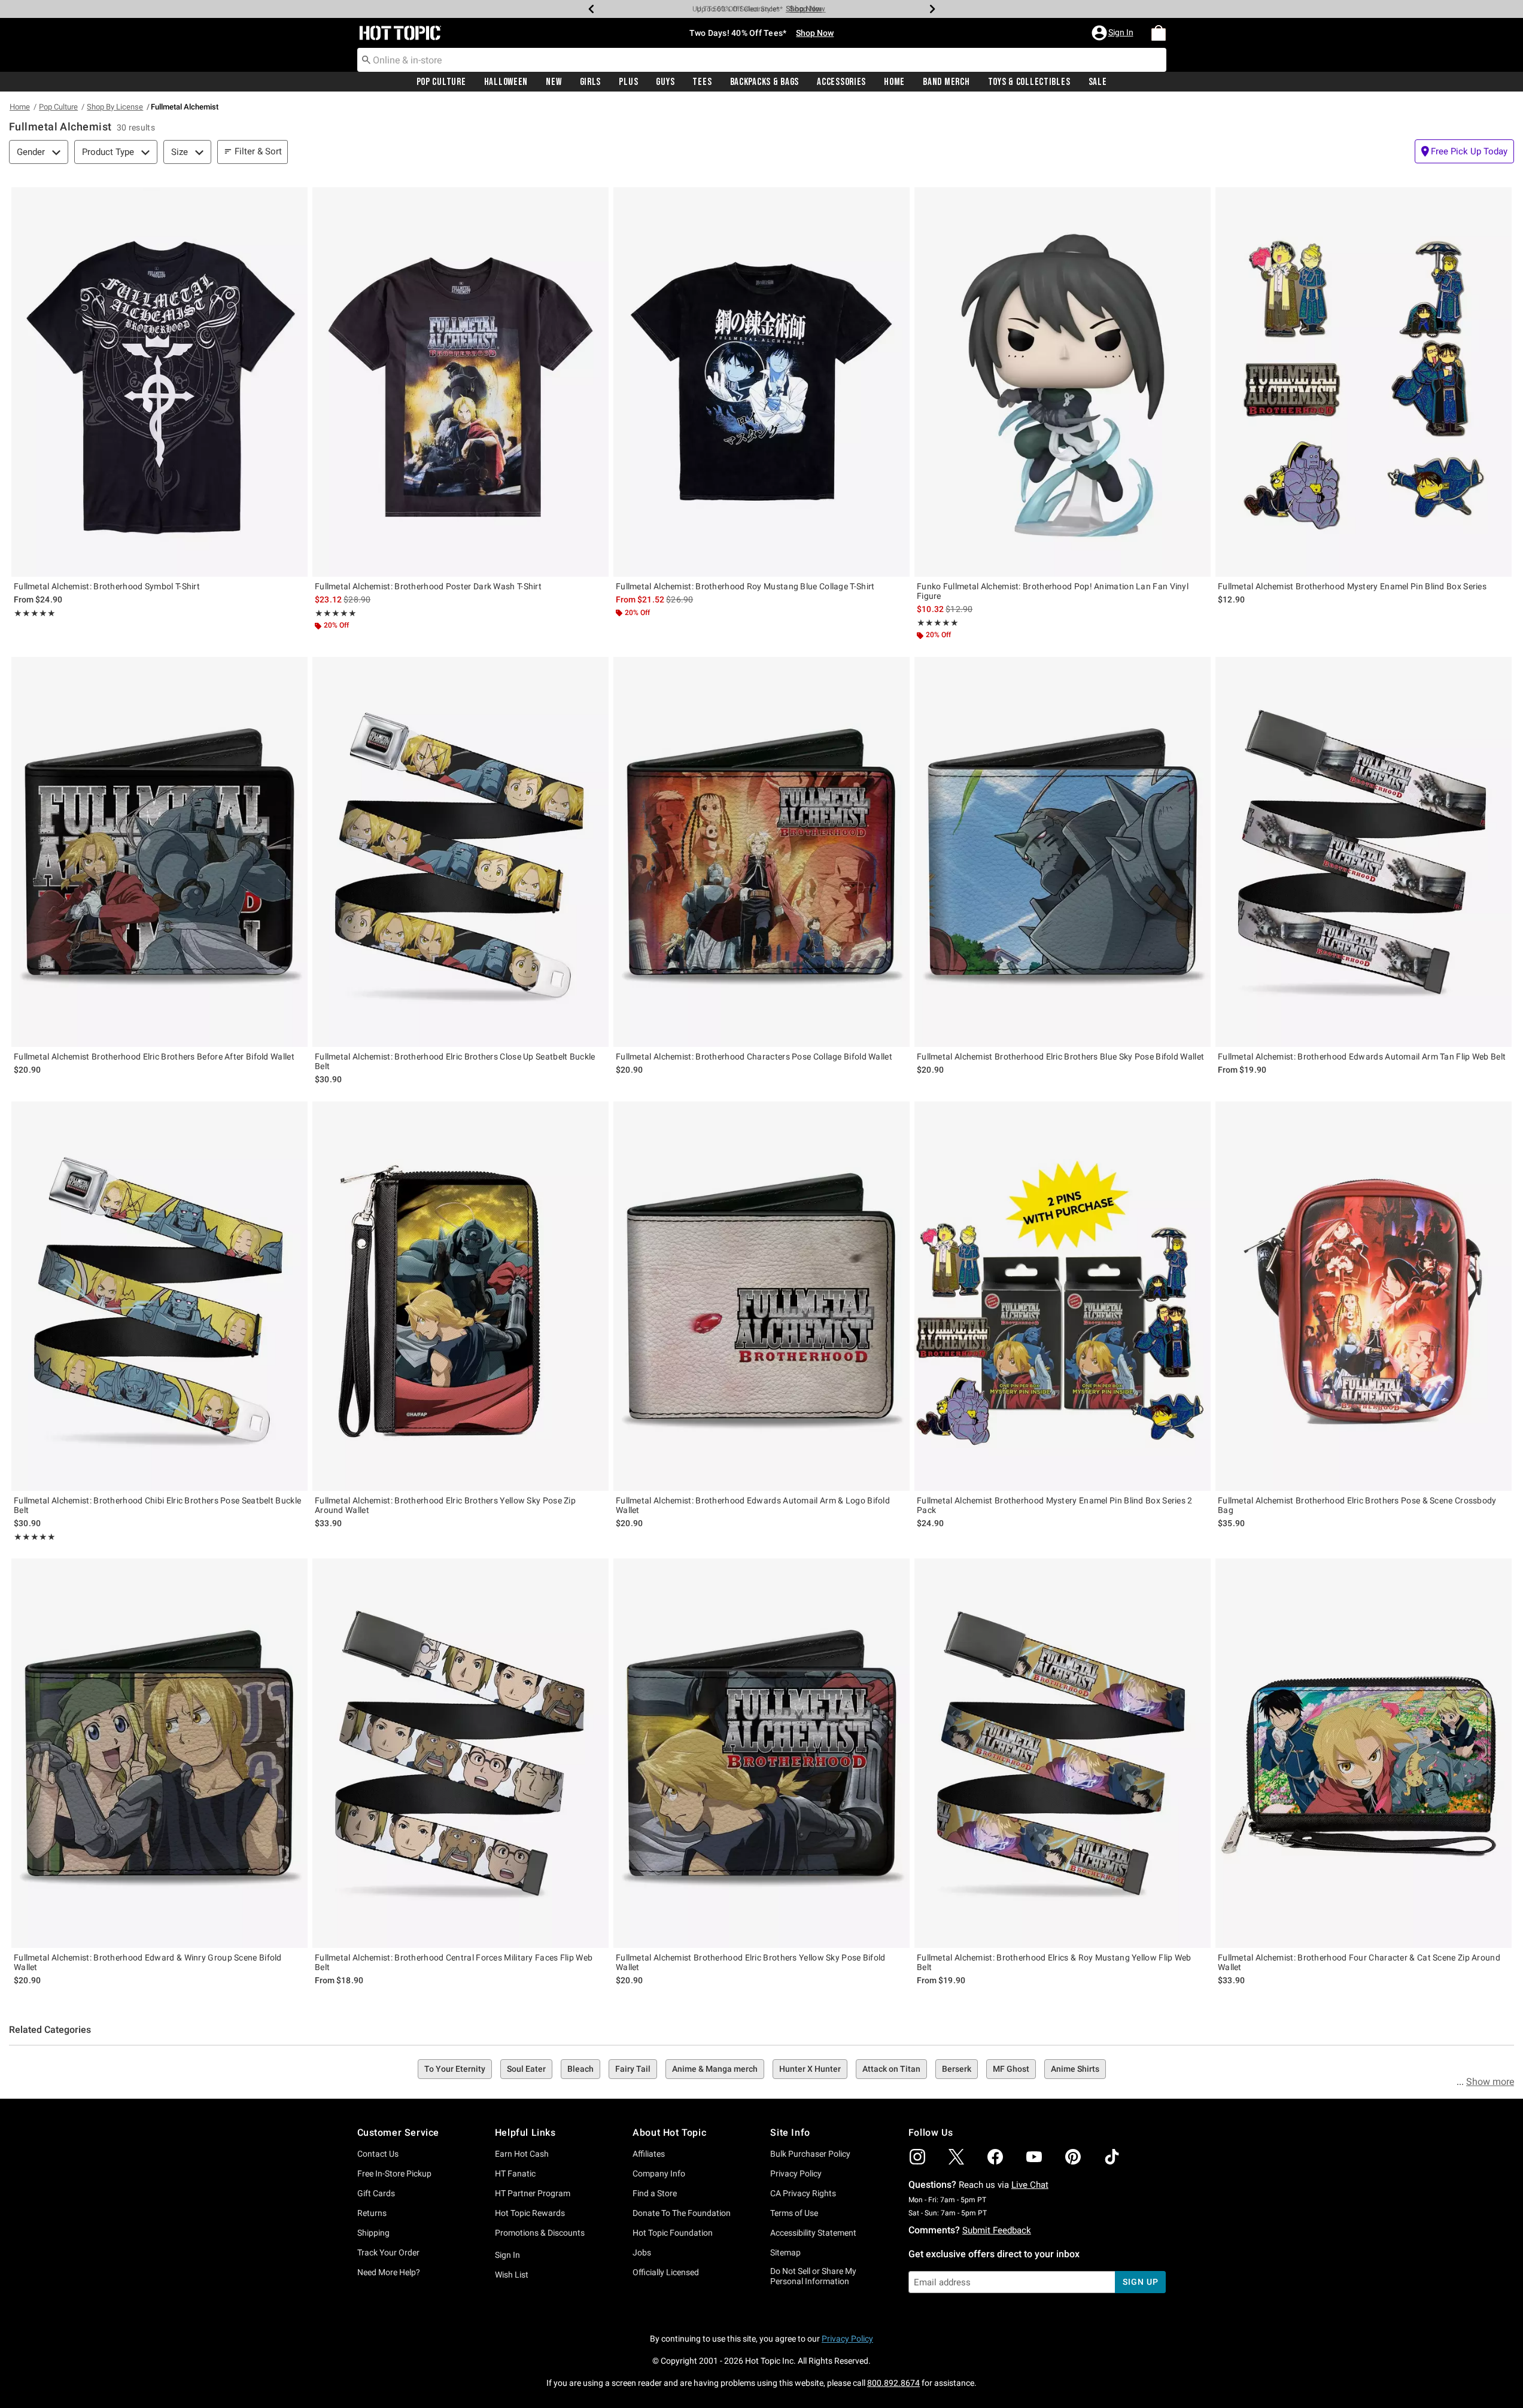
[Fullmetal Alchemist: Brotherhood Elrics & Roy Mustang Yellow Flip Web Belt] (1063, 1753)
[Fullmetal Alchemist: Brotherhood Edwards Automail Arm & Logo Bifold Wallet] (761, 1296)
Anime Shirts (1075, 2069)
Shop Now (804, 9)
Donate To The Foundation (682, 2213)
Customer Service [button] (399, 2133)
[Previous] (591, 9)
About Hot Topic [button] (669, 2133)
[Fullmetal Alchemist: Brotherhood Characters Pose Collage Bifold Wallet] (761, 852)
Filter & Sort (258, 151)
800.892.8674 (893, 2383)
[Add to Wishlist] (296, 199)
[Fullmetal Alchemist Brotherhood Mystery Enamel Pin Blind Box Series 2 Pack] (1063, 1296)
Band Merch (946, 82)
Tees (702, 82)
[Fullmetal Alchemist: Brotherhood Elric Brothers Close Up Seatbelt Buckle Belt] (460, 852)
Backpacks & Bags (765, 82)
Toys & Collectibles (1029, 82)
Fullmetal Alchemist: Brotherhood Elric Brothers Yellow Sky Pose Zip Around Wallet (445, 1505)
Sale (1098, 82)
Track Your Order (388, 2252)
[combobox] (762, 60)
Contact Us (378, 2154)
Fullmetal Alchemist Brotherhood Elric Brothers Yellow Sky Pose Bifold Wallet (751, 1962)
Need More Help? (389, 2272)
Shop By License (115, 107)
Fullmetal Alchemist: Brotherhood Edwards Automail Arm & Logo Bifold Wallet (753, 1505)
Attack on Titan (891, 2069)
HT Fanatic (515, 2173)
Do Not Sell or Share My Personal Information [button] (813, 2276)
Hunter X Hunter (810, 2069)
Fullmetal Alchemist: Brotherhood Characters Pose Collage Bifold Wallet (754, 1057)
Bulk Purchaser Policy (810, 2154)
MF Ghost (1011, 2069)
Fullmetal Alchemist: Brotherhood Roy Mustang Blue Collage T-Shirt (745, 586)
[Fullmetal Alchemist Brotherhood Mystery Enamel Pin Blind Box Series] (1364, 382)
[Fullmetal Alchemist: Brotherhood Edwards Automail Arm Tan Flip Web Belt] (1364, 852)
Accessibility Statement (813, 2233)
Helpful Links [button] (525, 2133)
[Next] (932, 9)
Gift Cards (376, 2193)
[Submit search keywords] (366, 59)
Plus (628, 82)
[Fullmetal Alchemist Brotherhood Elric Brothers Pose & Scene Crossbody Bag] (1364, 1296)
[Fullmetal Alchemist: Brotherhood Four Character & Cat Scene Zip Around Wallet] (1364, 1753)
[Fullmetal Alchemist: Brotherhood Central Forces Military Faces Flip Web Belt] (460, 1753)
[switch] (1464, 151)
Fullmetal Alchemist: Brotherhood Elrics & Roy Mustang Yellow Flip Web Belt (1054, 1962)
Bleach (580, 2069)
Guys (665, 82)
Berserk (957, 2069)
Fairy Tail (633, 2069)
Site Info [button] (790, 2133)
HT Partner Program (533, 2193)
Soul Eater (526, 2069)
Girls (591, 82)
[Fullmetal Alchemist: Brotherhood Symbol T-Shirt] (159, 382)
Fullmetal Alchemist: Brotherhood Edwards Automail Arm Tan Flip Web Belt (1362, 1057)
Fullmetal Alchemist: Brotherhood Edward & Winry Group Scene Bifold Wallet (148, 1962)
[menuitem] (1159, 33)
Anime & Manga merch (715, 2069)
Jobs (642, 2252)
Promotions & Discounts (540, 2233)
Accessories (841, 82)
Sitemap (785, 2252)
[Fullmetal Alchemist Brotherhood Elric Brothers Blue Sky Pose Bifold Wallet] (1063, 852)
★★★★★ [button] (35, 613)
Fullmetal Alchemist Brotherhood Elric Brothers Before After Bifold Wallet (154, 1057)
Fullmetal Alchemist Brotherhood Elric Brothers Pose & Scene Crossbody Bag (1357, 1505)
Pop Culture (441, 82)
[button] (1114, 33)
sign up (1140, 2282)
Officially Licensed (666, 2272)
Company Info (659, 2173)
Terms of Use (794, 2213)
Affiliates (649, 2154)
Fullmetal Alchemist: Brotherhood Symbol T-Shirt (107, 586)
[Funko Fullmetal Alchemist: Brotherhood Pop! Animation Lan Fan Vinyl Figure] (1063, 382)
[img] (917, 2157)
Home (894, 82)
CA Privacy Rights (803, 2193)
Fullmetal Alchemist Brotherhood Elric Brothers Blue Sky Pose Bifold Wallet (1060, 1057)
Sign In (507, 2255)
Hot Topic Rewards (530, 2213)
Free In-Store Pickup (394, 2173)
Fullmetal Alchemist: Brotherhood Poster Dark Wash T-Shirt (428, 586)
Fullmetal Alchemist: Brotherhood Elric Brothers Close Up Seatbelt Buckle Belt (455, 1061)
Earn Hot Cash (522, 2154)
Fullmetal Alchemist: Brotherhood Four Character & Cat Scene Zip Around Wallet (1359, 1962)
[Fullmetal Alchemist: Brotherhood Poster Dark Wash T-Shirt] (460, 382)
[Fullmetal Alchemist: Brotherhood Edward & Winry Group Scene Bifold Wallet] (159, 1753)
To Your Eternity (455, 2069)
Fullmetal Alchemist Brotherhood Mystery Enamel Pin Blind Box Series (1352, 586)
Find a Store (655, 2193)
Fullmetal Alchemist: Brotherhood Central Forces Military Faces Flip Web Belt (454, 1962)
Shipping (373, 2233)
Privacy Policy (796, 2173)
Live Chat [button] (1030, 2185)
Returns (372, 2213)
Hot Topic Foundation (673, 2233)
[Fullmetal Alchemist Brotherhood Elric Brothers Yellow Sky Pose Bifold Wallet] (761, 1753)
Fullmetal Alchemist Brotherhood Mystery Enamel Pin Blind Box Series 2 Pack (1055, 1505)
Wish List (512, 2275)
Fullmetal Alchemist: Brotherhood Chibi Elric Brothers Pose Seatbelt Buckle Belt (157, 1505)
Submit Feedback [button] (997, 2230)
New (554, 82)
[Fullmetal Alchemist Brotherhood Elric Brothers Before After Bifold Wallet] (159, 852)
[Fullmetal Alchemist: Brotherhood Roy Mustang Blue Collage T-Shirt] (761, 382)
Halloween (506, 82)
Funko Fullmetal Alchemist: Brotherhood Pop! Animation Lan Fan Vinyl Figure (1053, 591)
